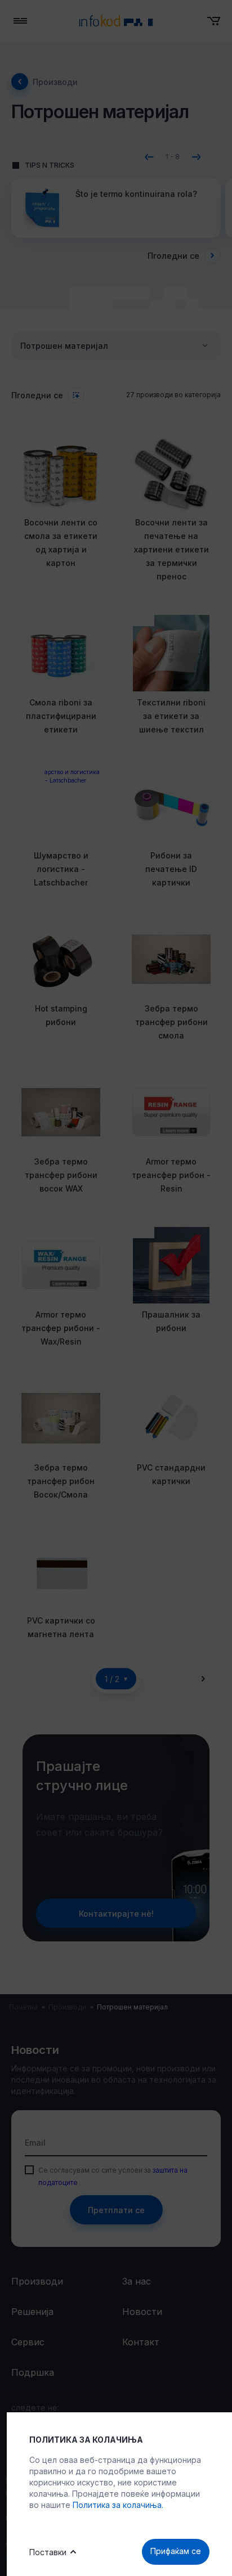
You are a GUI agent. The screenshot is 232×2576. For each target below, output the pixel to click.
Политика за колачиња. (118, 2505)
